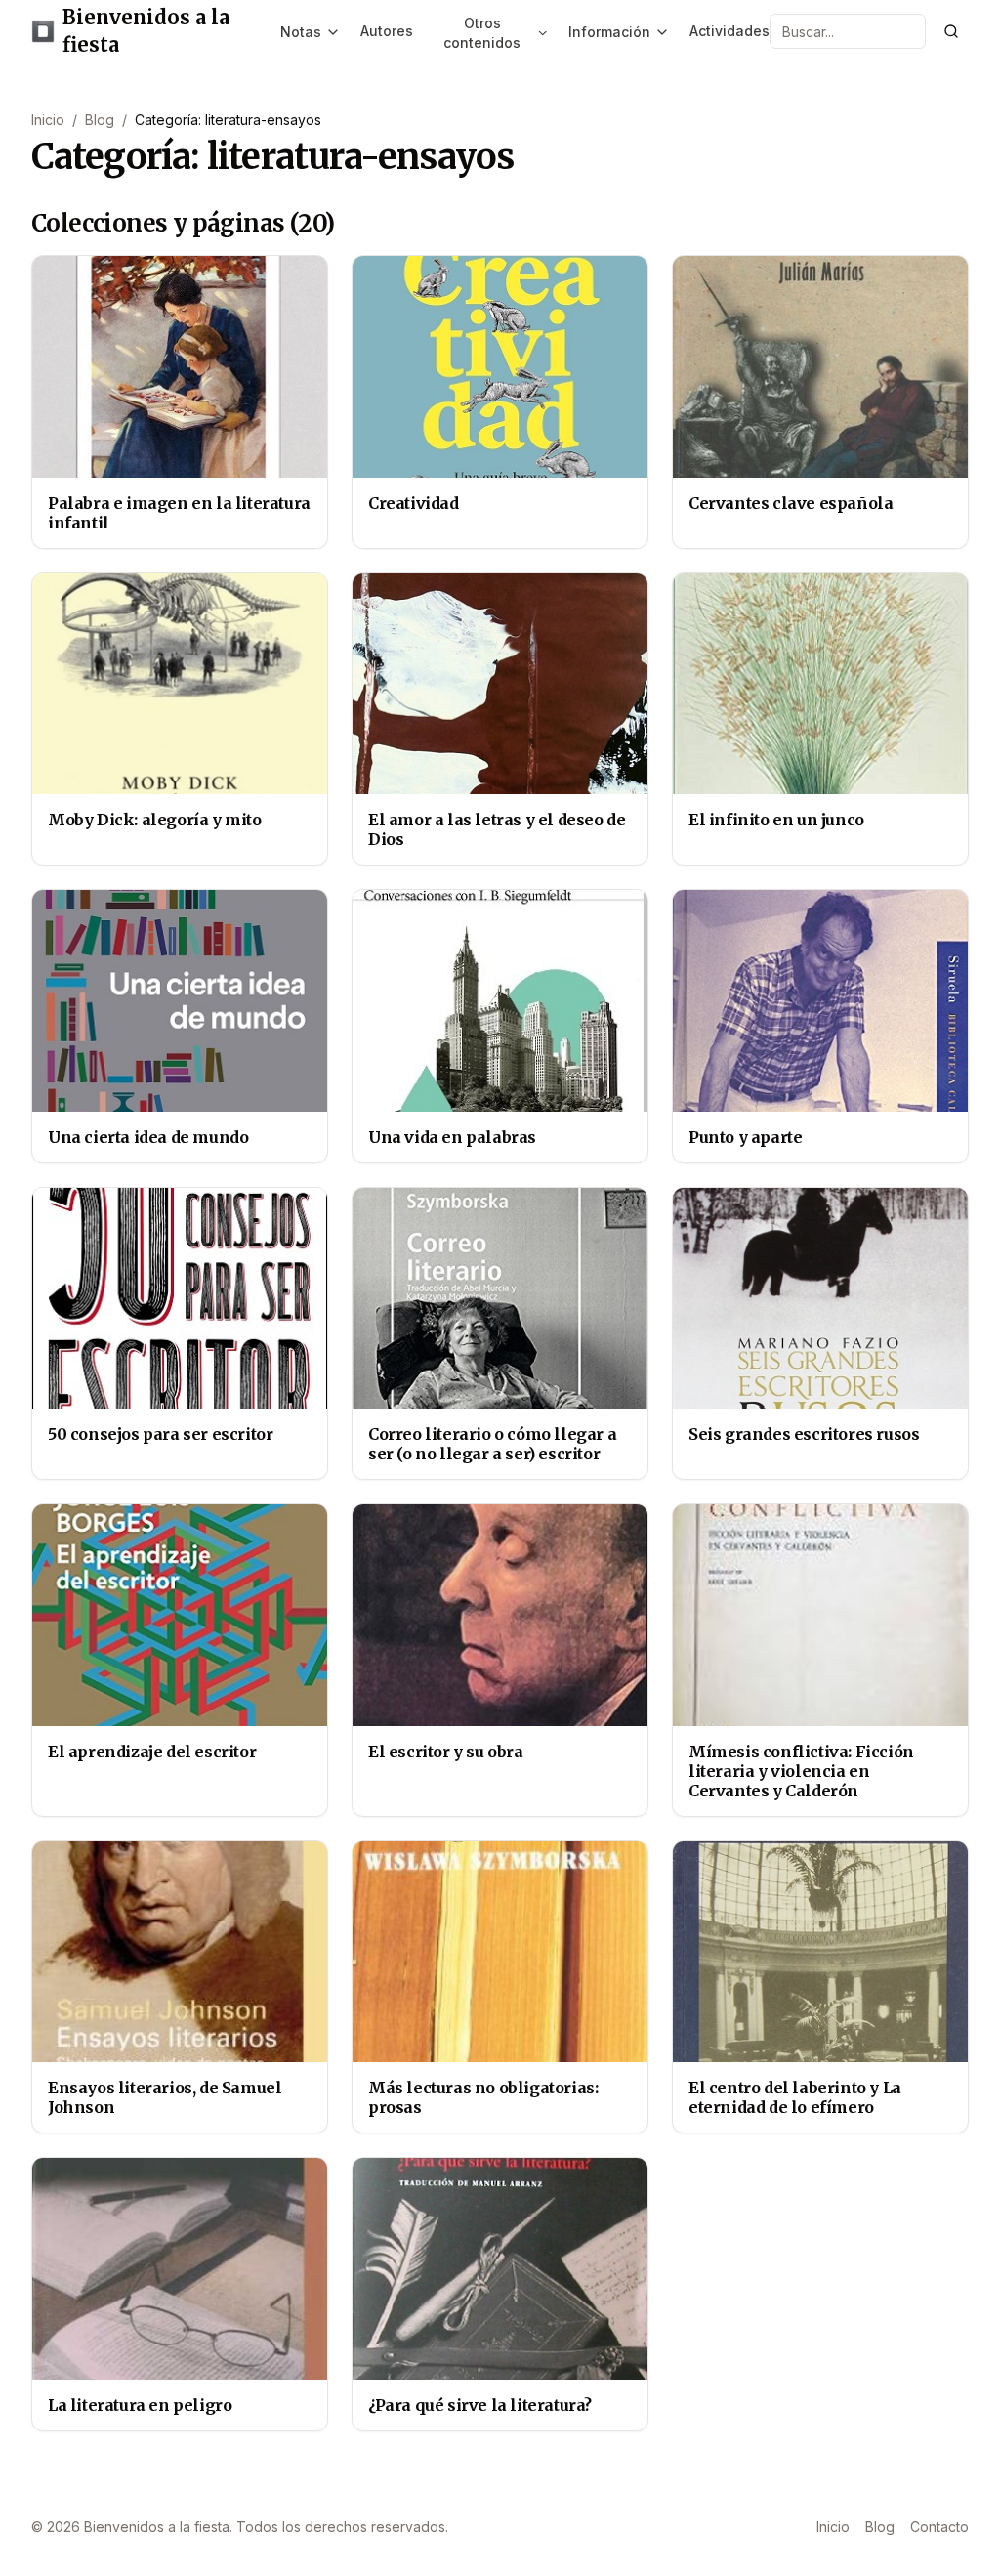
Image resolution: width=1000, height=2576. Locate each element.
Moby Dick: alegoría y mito (155, 820)
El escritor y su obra (446, 1752)
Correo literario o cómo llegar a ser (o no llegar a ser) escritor (492, 1444)
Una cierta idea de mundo (148, 1137)
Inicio (48, 120)
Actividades (729, 31)
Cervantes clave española (791, 503)
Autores (387, 31)
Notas (301, 32)
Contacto (939, 2527)
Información (609, 32)
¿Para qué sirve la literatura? (480, 2405)
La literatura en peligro (140, 2405)
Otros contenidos (482, 33)
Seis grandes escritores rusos (804, 1434)
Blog (100, 120)
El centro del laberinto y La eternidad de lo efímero (795, 2097)
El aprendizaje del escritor (152, 1752)
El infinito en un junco (776, 820)
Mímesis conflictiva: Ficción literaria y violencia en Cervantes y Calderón (801, 1771)
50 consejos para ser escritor (160, 1434)
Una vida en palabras (452, 1137)
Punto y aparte (745, 1137)
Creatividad (414, 503)
